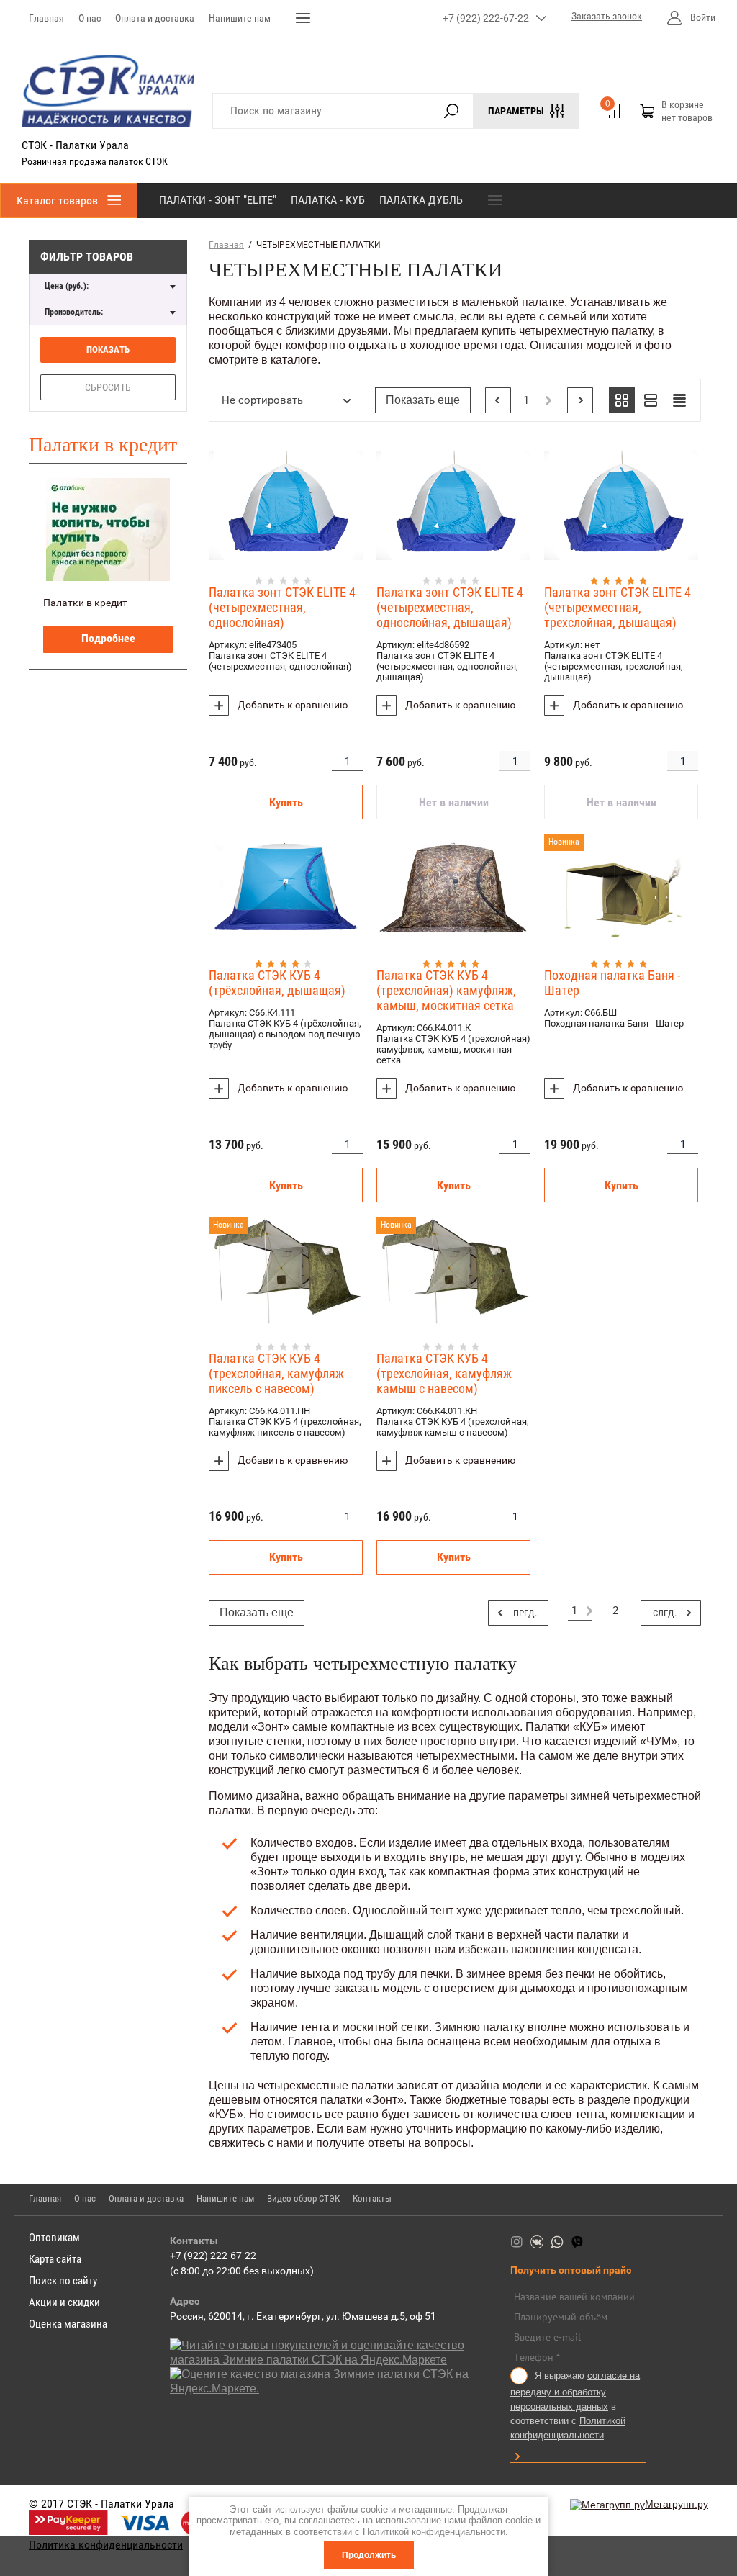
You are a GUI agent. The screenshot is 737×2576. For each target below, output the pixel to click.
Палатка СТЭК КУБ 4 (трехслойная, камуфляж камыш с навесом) (444, 1373)
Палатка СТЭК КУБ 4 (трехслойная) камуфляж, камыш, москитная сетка (446, 990)
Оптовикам (54, 2238)
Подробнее (108, 638)
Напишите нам (240, 18)
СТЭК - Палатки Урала (75, 145)
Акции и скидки (64, 2302)
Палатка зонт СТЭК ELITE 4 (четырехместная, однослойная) (282, 607)
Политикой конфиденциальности (434, 2532)
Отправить (517, 2456)
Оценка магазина (68, 2324)
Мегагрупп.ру (677, 2504)
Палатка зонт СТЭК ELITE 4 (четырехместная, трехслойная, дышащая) (618, 607)
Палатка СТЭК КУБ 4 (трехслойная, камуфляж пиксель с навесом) (276, 1373)
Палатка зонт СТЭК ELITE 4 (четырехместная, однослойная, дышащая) (450, 607)
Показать (108, 350)
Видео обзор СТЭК (303, 2198)
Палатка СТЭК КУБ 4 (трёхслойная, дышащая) (277, 983)
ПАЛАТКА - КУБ (328, 200)
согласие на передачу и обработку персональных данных (575, 2391)
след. (580, 400)
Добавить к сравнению (291, 705)
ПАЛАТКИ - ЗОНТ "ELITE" (218, 200)
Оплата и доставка (155, 18)
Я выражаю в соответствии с (575, 2406)
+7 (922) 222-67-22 (486, 18)
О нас (90, 18)
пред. (498, 400)
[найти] (452, 111)
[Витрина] (622, 400)
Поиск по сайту (63, 2281)
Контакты (372, 2198)
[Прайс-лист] (679, 400)
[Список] (651, 400)
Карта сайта (55, 2259)
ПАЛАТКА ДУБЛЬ (421, 200)
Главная (46, 18)
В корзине (687, 111)
